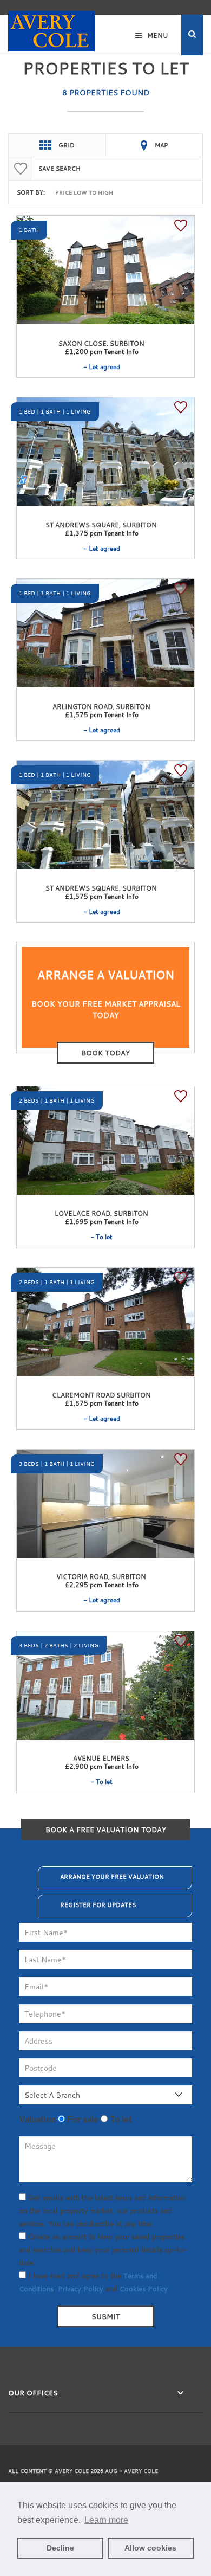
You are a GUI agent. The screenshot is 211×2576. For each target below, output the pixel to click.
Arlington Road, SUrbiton (101, 706)
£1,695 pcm (102, 1221)
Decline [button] (60, 2548)
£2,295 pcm (102, 1585)
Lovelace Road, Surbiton (101, 1213)
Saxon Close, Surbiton (101, 343)
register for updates (98, 1905)
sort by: (31, 192)
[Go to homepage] (51, 26)
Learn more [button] (106, 2520)
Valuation (37, 2119)
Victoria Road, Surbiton (101, 1576)
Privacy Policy (81, 2289)
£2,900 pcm (102, 1766)
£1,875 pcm (102, 1403)
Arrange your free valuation (112, 1877)
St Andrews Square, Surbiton (101, 525)
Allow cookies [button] (150, 2548)
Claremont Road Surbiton (101, 1395)
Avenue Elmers (101, 1758)
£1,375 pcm (102, 533)
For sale (82, 2119)
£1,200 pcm (102, 351)
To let (120, 2119)
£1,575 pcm (102, 714)
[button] (192, 35)
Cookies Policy (144, 2289)
